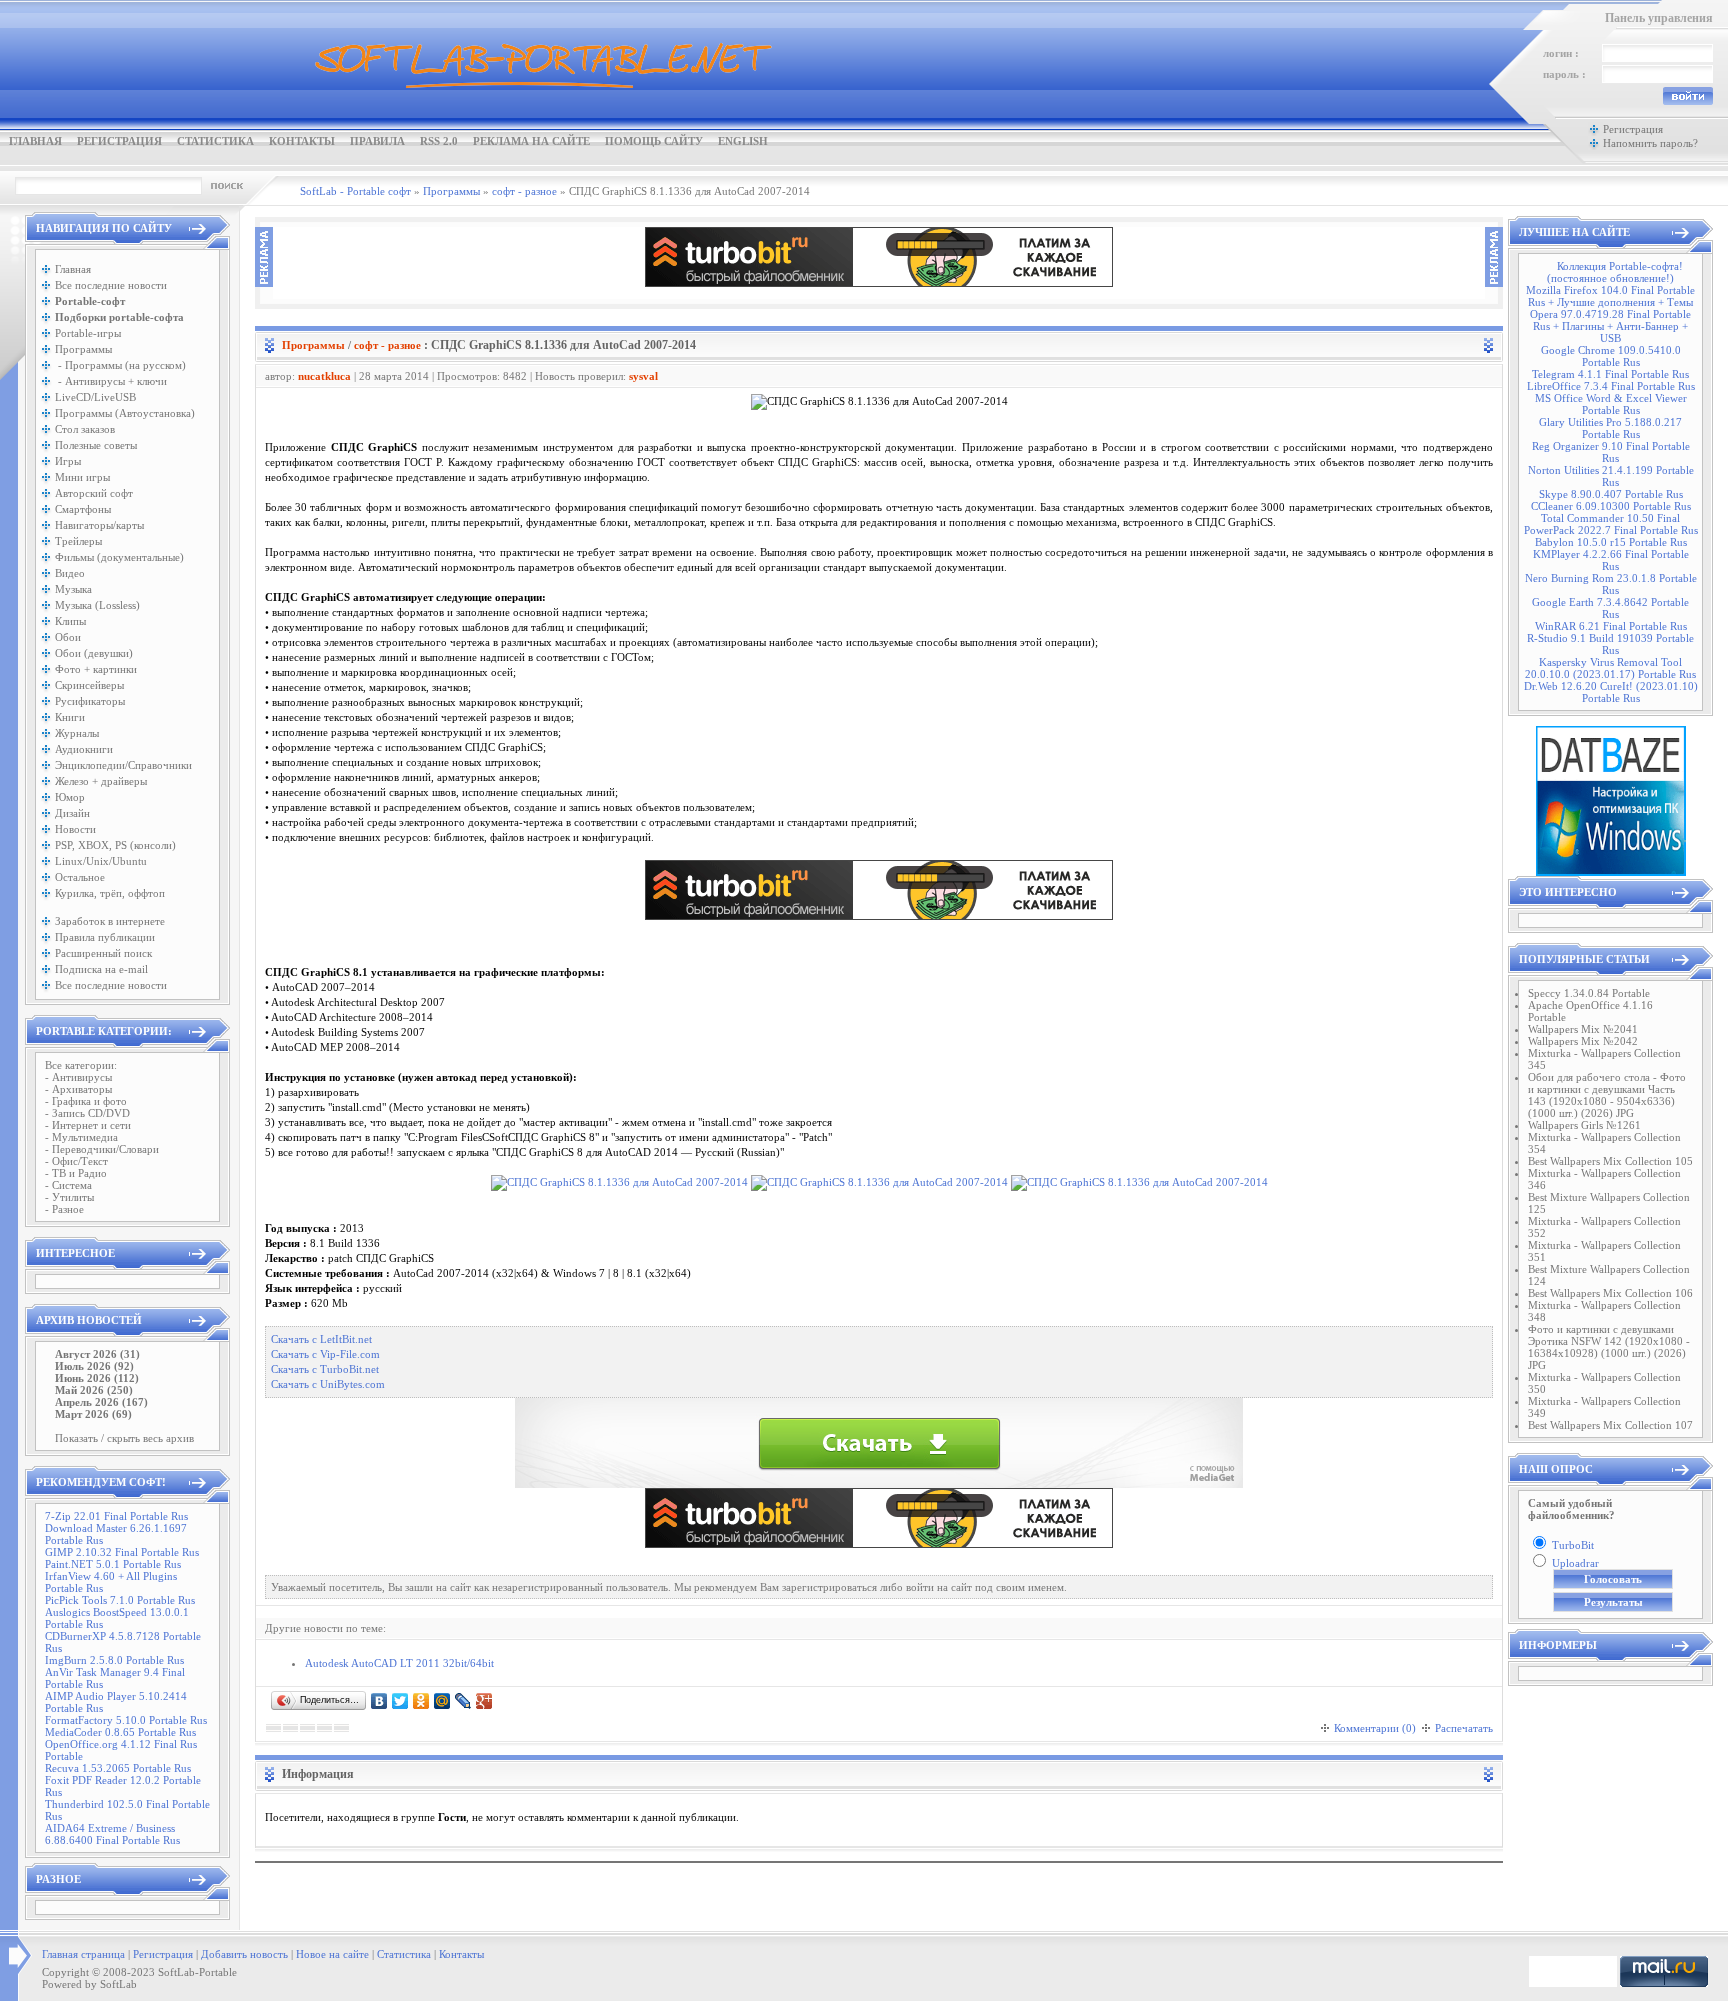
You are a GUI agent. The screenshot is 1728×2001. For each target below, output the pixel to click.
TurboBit (1573, 1545)
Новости (75, 829)
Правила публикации (105, 937)
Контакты (302, 141)
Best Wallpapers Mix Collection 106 (1610, 1293)
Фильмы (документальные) (119, 557)
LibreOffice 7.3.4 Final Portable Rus (1611, 386)
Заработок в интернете (110, 921)
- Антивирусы (78, 1077)
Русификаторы (90, 701)
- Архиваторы (78, 1089)
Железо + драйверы (101, 781)
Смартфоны (83, 509)
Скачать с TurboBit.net (325, 1369)
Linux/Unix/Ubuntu (101, 861)
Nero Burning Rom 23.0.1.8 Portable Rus (1611, 584)
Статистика (215, 141)
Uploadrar (1575, 1563)
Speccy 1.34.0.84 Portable (1589, 993)
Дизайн (72, 813)
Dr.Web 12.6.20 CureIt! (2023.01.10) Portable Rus (1611, 692)
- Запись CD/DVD (87, 1113)
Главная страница (83, 1954)
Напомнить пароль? (1650, 143)
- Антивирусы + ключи (111, 381)
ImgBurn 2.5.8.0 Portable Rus (114, 1660)
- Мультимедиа (81, 1137)
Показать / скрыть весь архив (124, 1438)
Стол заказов (85, 429)
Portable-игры (88, 333)
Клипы (70, 621)
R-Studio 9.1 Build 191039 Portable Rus (1610, 644)
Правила (377, 141)
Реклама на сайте (531, 141)
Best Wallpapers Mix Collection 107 (1610, 1425)
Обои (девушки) (94, 653)
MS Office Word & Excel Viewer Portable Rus (1611, 404)
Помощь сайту (654, 141)
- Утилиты (69, 1197)
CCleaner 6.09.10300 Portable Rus (1611, 506)
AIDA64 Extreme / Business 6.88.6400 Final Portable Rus (112, 1834)
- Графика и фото (86, 1101)
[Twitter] (400, 1701)
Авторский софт (94, 493)
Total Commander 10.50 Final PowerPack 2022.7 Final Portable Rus (1611, 524)
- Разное (64, 1209)
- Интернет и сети (88, 1125)
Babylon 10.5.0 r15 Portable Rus (1611, 542)
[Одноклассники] (421, 1701)
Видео (70, 573)
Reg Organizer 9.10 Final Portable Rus (1611, 452)
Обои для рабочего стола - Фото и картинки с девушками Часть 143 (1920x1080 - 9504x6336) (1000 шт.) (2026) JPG (1607, 1095)
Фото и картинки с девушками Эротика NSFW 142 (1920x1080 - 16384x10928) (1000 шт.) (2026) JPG (1609, 1347)
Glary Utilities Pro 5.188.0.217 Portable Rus (1610, 428)
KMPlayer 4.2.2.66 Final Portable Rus (1611, 560)
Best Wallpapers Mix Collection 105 (1610, 1161)
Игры (68, 461)
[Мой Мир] (442, 1701)
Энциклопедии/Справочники (123, 765)
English (743, 141)
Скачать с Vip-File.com (325, 1354)
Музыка (73, 589)
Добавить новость (244, 1954)
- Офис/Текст (76, 1161)
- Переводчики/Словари (102, 1149)
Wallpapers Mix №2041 (1583, 1029)
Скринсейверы (89, 685)
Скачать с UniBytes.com (328, 1384)
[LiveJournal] (463, 1701)
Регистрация (119, 141)
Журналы (77, 733)
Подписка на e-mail (101, 969)
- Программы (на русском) (120, 365)
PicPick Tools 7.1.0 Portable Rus (120, 1600)
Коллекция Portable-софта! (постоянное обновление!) (1615, 272)
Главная (35, 141)
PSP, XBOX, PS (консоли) (115, 845)
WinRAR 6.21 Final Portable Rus (1611, 626)
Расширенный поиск (103, 953)
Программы (83, 349)
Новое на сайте (332, 1954)
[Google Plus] (484, 1701)
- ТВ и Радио (76, 1173)
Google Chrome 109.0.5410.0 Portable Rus (1611, 356)
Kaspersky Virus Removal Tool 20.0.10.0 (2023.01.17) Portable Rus (1610, 668)
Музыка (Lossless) (97, 605)
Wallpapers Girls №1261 (1584, 1125)
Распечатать (1464, 1728)
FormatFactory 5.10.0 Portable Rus (126, 1720)
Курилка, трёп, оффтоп (110, 893)
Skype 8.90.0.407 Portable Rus (1611, 494)
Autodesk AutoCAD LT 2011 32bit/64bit (399, 1663)
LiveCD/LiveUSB (95, 397)
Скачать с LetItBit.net (321, 1339)
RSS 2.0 (439, 141)
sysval (643, 376)
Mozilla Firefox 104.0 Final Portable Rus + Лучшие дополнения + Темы (1610, 296)
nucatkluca (324, 376)
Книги (70, 717)
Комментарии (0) (1375, 1728)
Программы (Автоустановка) (125, 413)
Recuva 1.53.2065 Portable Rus (118, 1768)
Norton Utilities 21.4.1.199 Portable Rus (1611, 476)
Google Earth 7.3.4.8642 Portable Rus (1610, 608)
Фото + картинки (96, 669)
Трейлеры (78, 541)
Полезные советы (96, 445)
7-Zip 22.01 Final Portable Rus (116, 1516)
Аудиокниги (84, 749)
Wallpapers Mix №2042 (1583, 1041)
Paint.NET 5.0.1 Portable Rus (113, 1564)
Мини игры (82, 477)
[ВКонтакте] (379, 1701)
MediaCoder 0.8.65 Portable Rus (120, 1732)
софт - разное (387, 345)
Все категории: (81, 1065)
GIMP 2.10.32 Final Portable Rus (122, 1552)
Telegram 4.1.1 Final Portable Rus (1610, 374)
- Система (68, 1185)
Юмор (70, 797)
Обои (68, 637)
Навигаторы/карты (99, 525)
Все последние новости (111, 285)
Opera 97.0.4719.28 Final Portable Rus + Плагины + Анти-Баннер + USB (1610, 326)
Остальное (80, 877)
